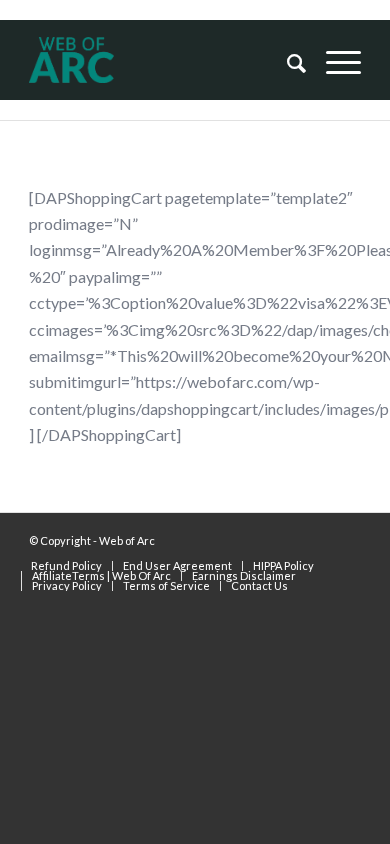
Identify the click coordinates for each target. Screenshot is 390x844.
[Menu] (333, 62)
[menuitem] (286, 62)
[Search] (286, 62)
